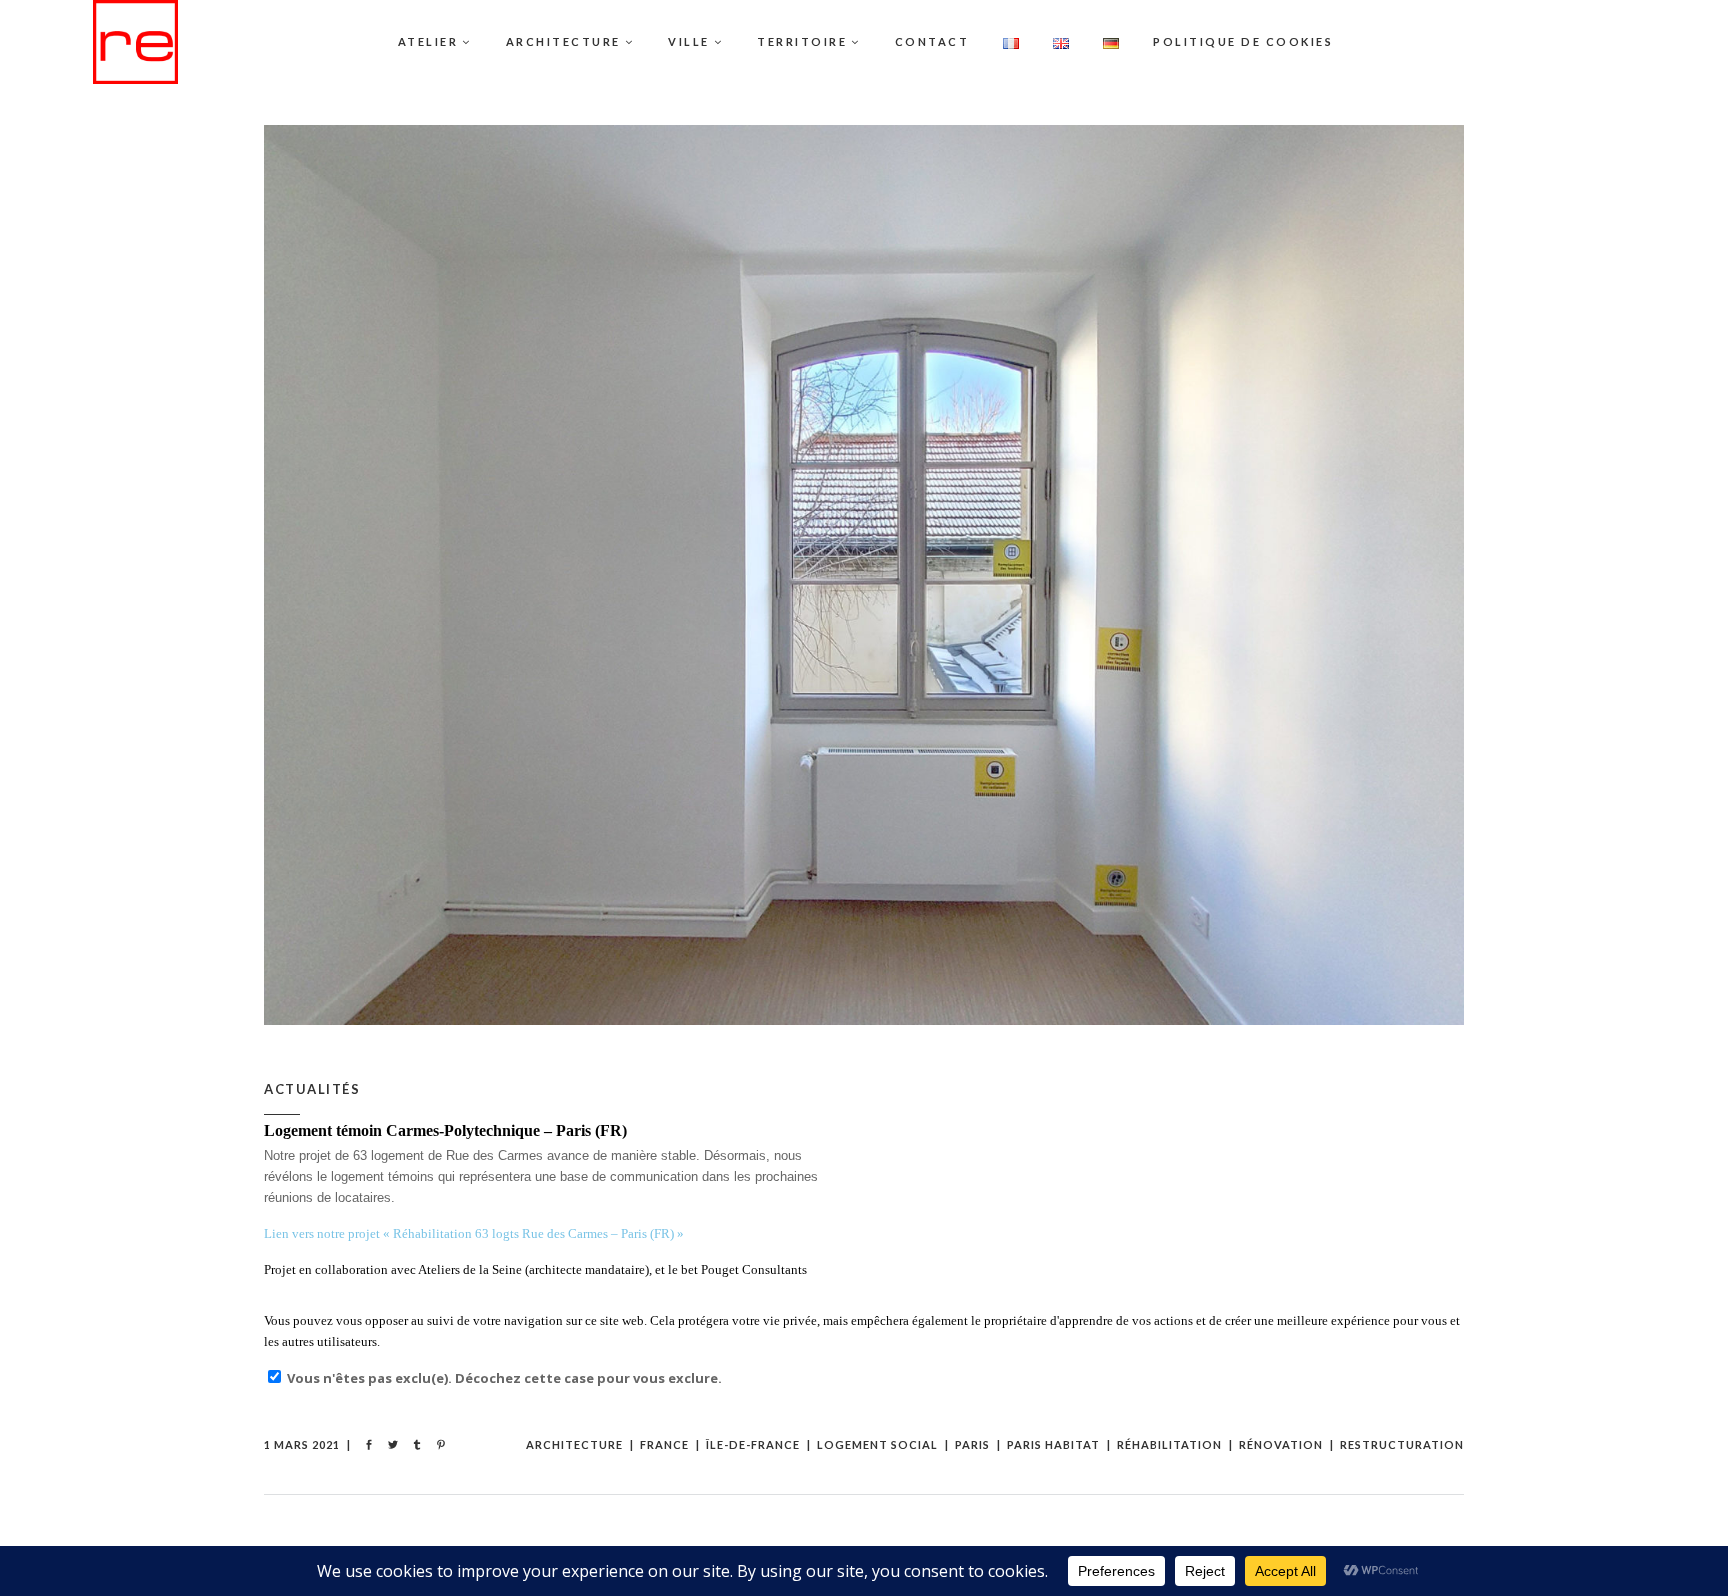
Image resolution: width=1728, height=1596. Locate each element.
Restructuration (1402, 1444)
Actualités (312, 1089)
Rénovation (1281, 1444)
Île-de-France (753, 1444)
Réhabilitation (1169, 1444)
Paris (972, 1444)
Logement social (877, 1444)
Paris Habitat (1053, 1444)
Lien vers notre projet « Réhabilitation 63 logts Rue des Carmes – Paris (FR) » (474, 1233)
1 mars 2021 (302, 1444)
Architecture (574, 1444)
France (664, 1444)
